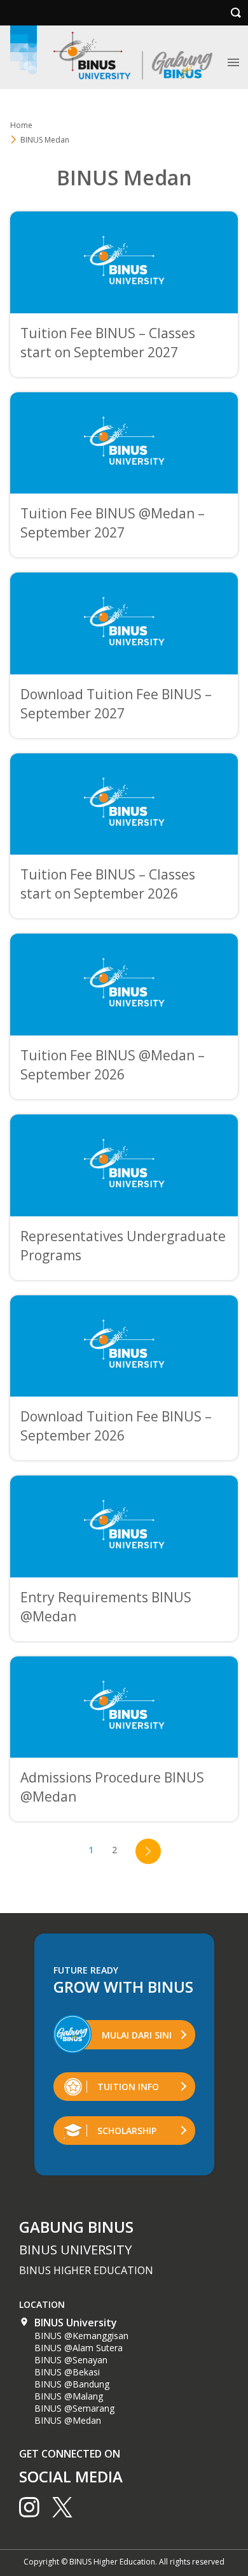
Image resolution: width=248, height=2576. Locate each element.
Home (21, 125)
